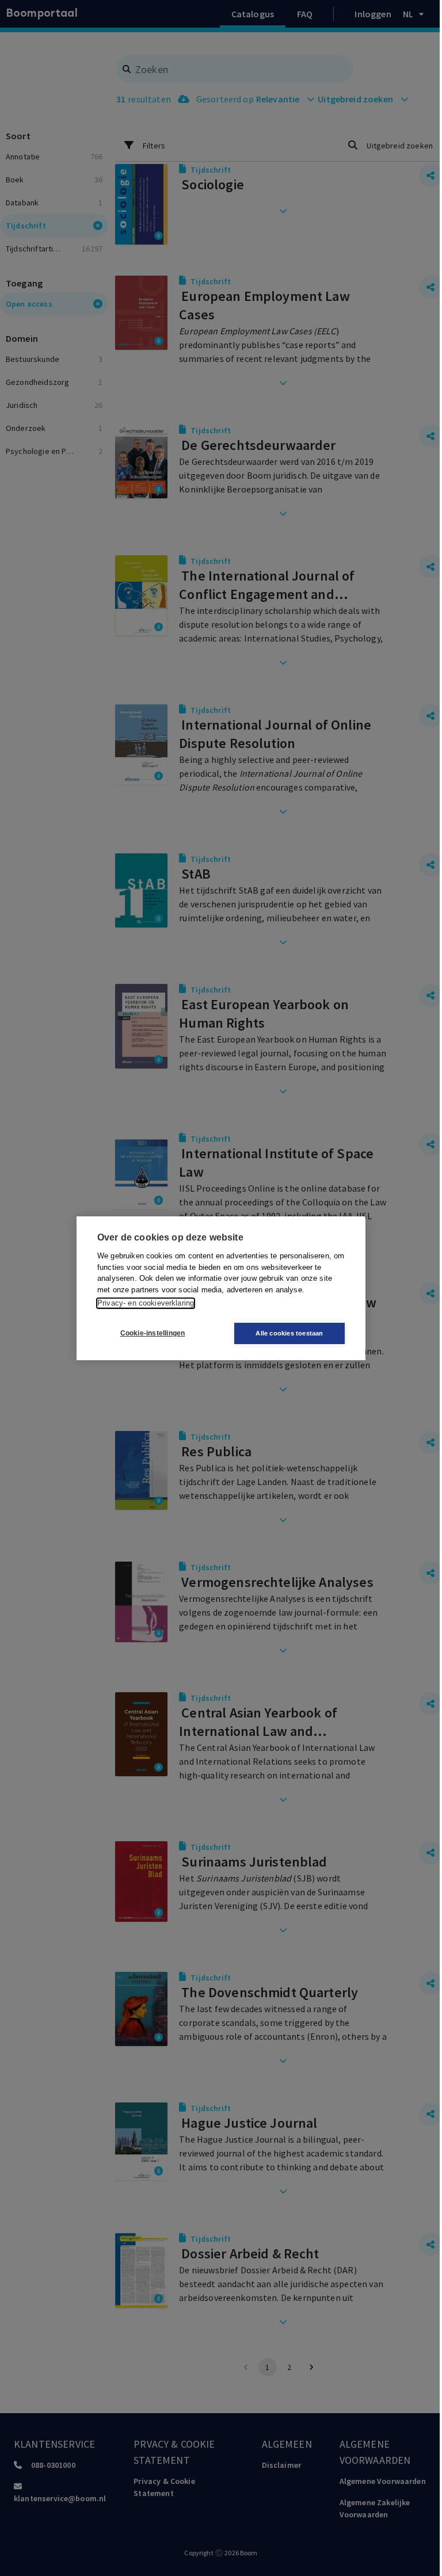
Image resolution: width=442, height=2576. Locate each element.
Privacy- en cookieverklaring (146, 1303)
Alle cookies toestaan (289, 1333)
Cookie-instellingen (153, 1333)
